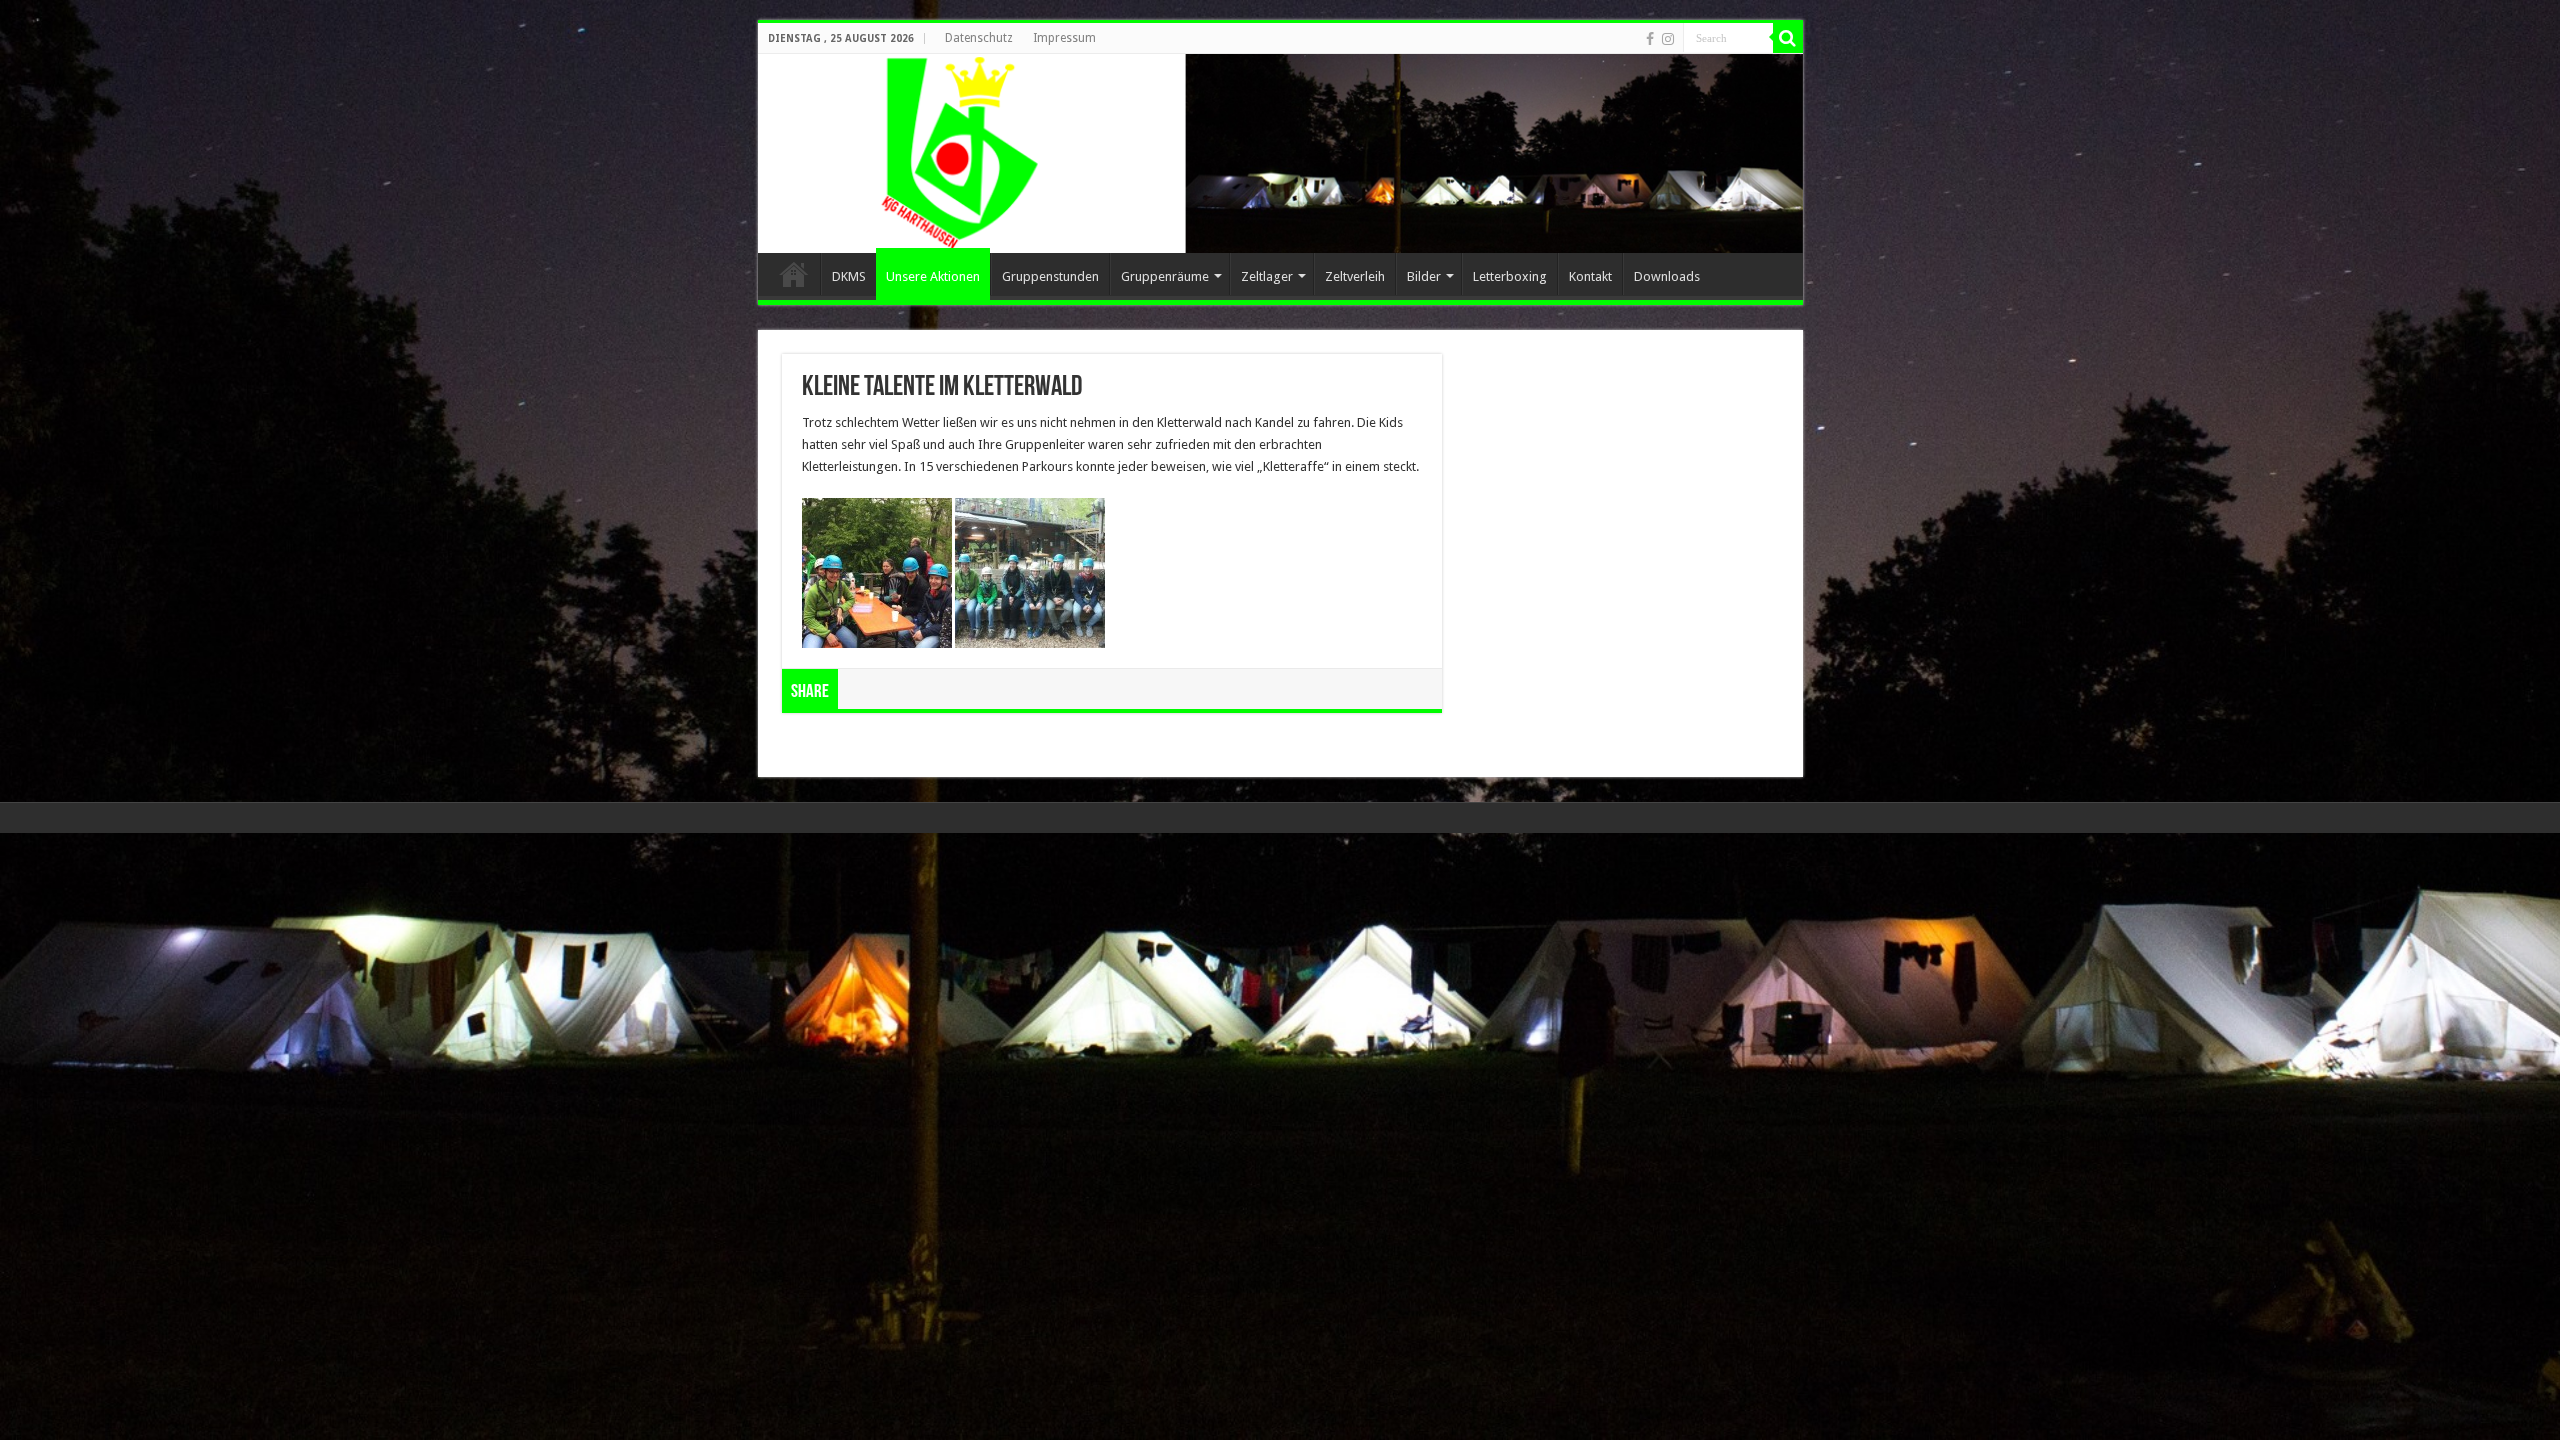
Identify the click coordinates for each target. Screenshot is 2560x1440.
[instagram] (1668, 39)
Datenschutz (979, 38)
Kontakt (1590, 276)
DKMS (849, 276)
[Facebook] (1650, 39)
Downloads (1667, 276)
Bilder (1424, 276)
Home (794, 274)
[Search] (1788, 38)
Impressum (1064, 38)
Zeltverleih (1355, 276)
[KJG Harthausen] (1280, 153)
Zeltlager (1267, 276)
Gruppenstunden (1050, 276)
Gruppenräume (1165, 276)
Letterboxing (1510, 276)
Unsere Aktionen (933, 276)
